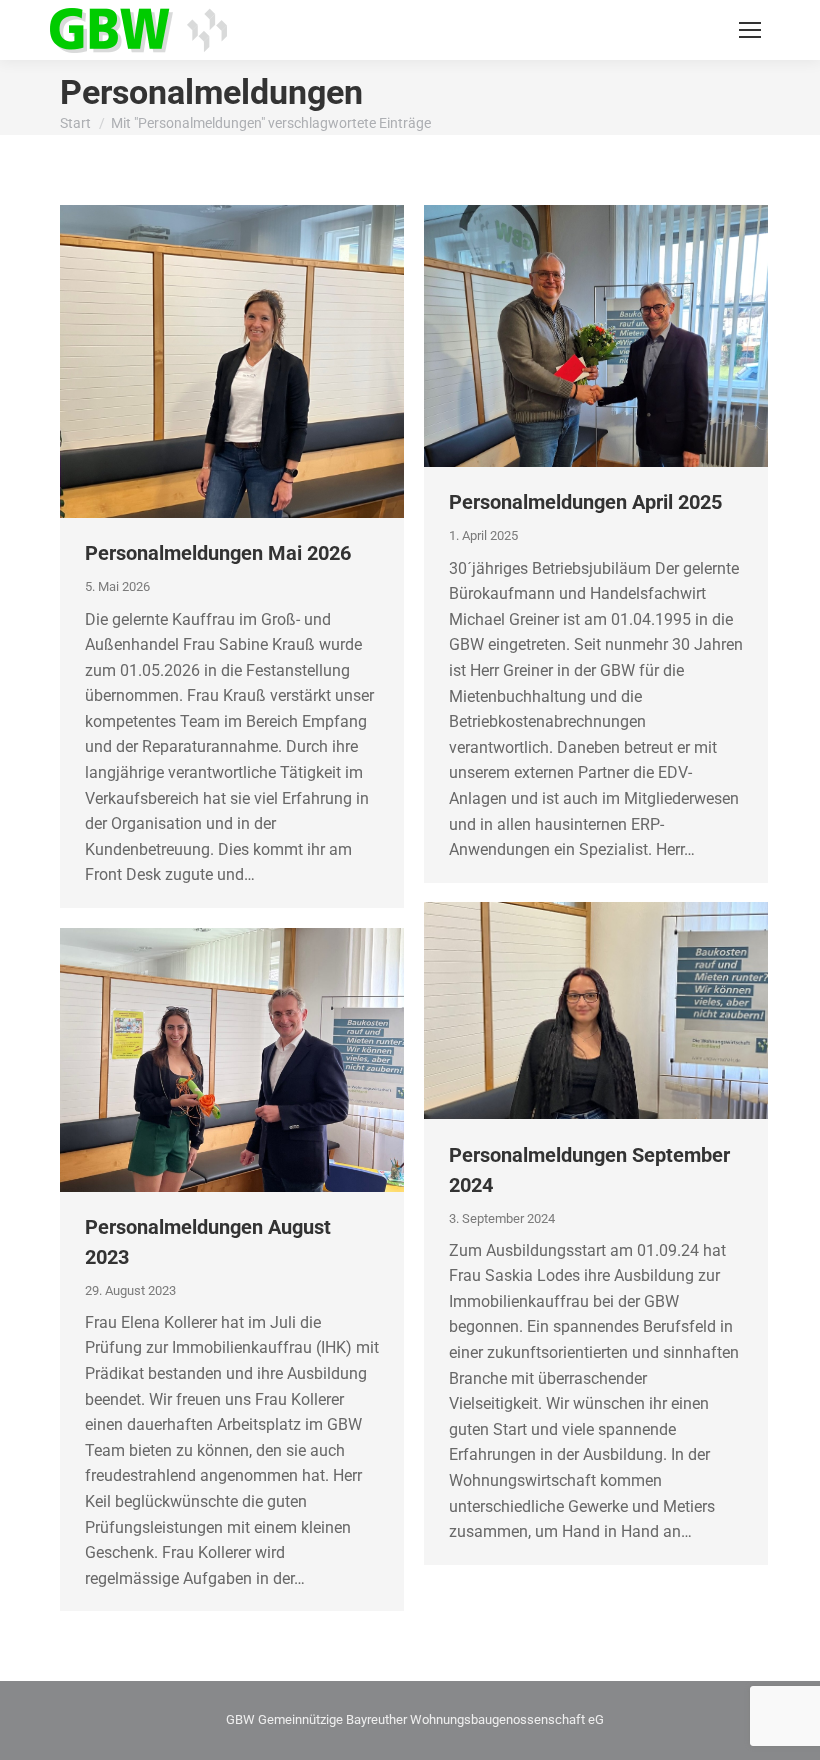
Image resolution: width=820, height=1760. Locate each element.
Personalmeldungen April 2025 (585, 502)
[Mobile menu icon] (750, 30)
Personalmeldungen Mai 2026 (218, 553)
